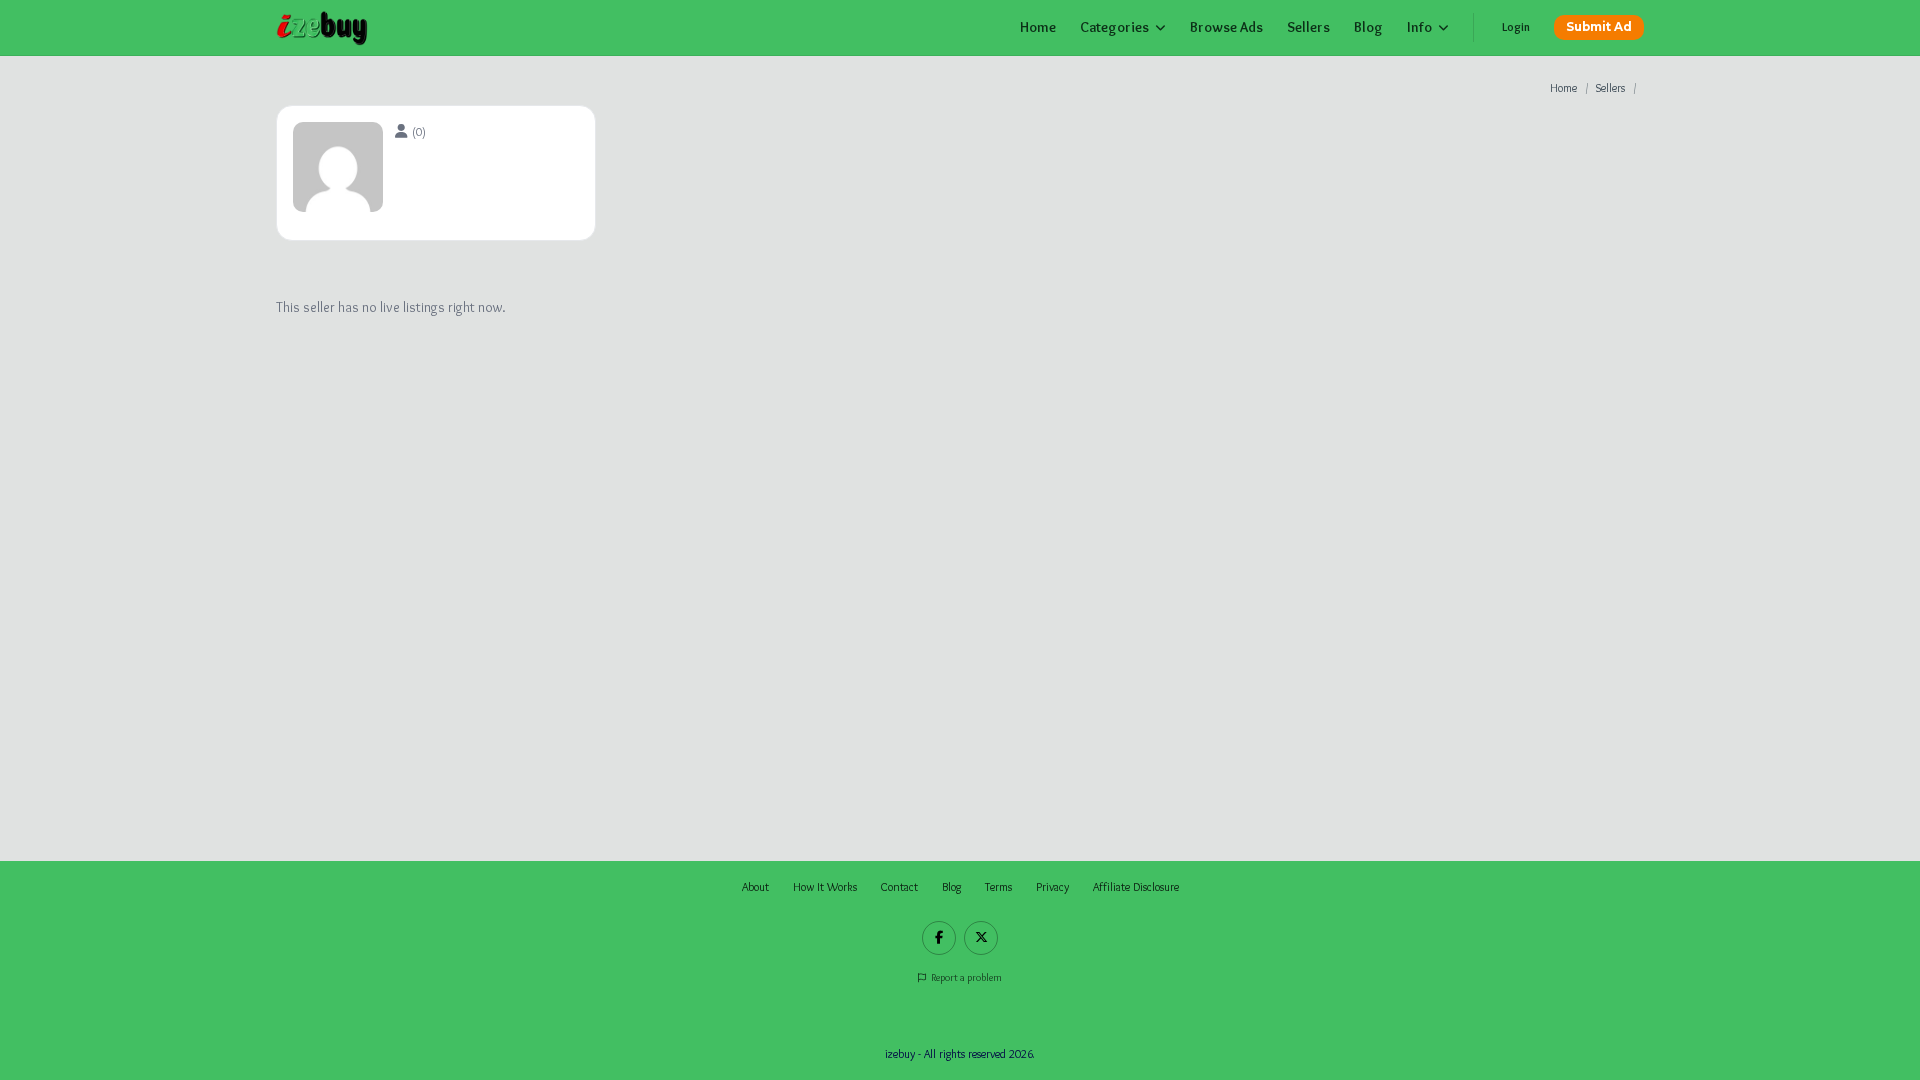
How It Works (825, 887)
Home (1038, 27)
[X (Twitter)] (981, 938)
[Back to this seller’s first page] (403, 131)
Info (1419, 27)
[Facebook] (939, 938)
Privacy (1052, 887)
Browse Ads (1226, 27)
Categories (1114, 27)
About (755, 887)
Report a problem (966, 977)
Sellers (1308, 27)
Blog (1368, 27)
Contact (899, 887)
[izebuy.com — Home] (322, 28)
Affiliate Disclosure (1136, 887)
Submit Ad (1599, 27)
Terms (998, 887)
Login (1516, 27)
